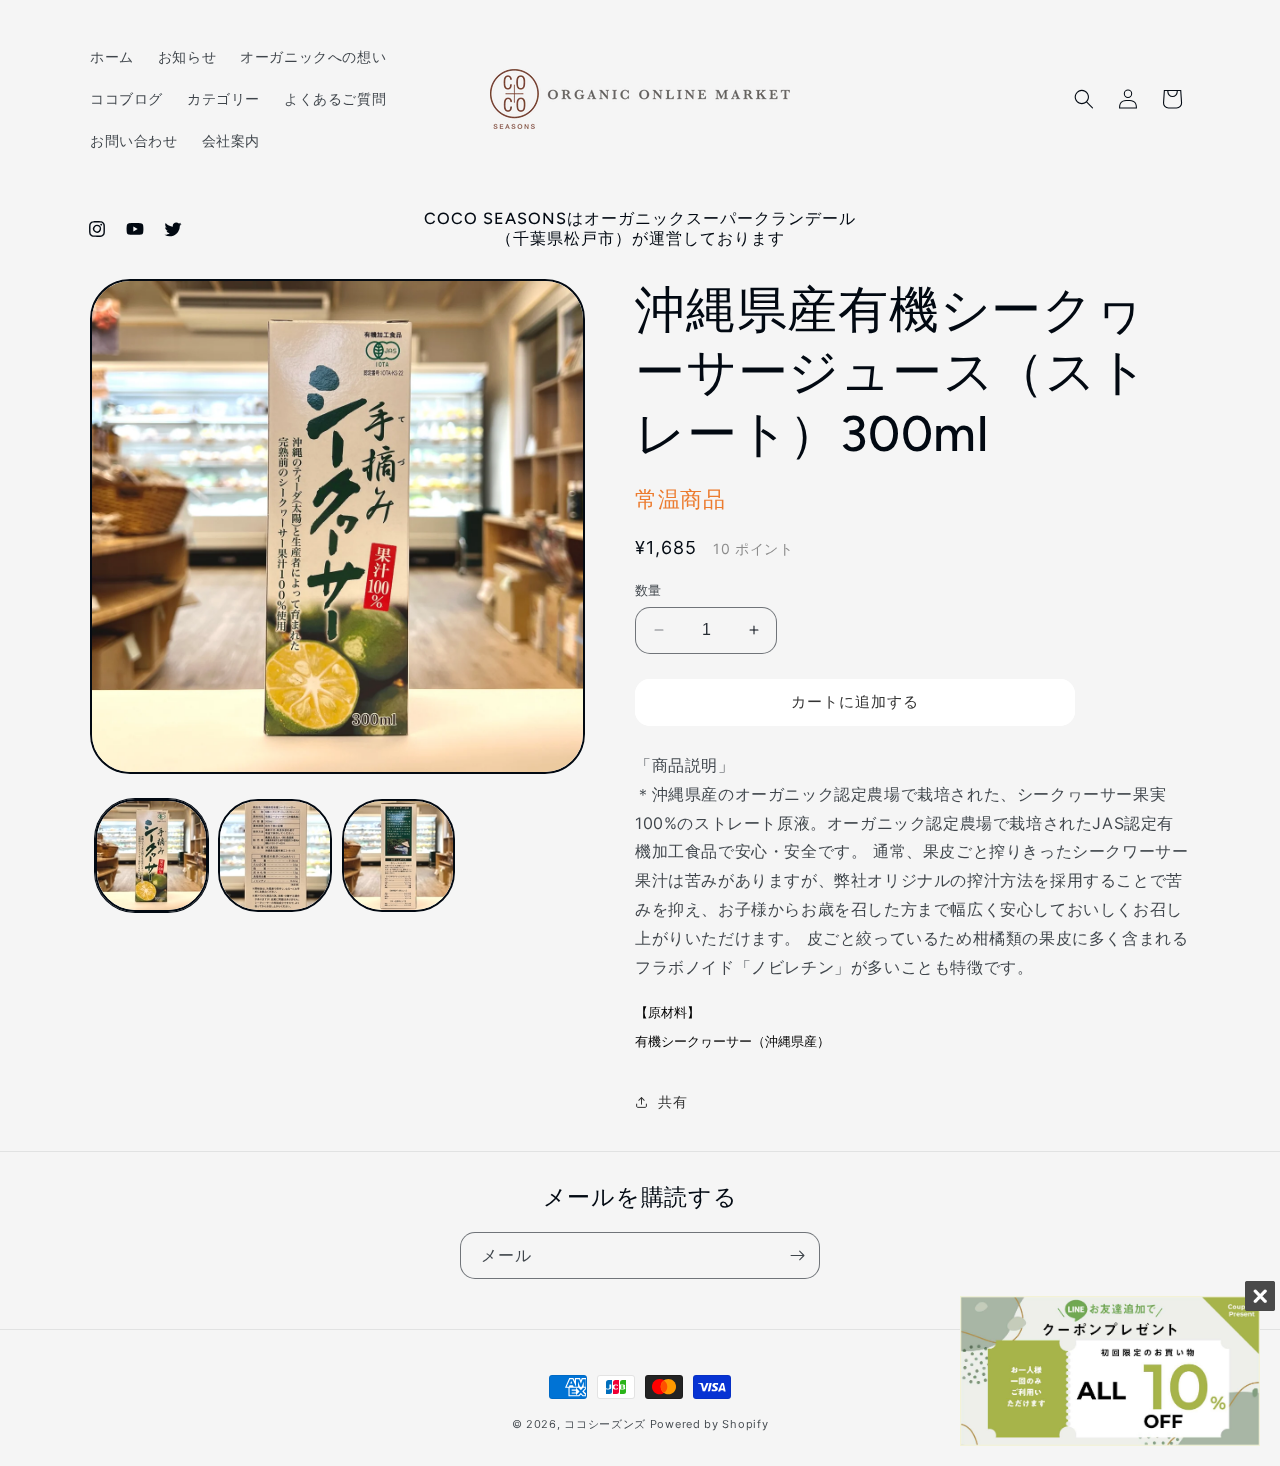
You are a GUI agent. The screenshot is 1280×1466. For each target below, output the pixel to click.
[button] (1084, 99)
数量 (648, 590)
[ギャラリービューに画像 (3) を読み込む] (398, 855)
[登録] (797, 1255)
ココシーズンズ (605, 1424)
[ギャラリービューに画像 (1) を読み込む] (151, 855)
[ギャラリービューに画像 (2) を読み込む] (274, 855)
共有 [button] (672, 1101)
